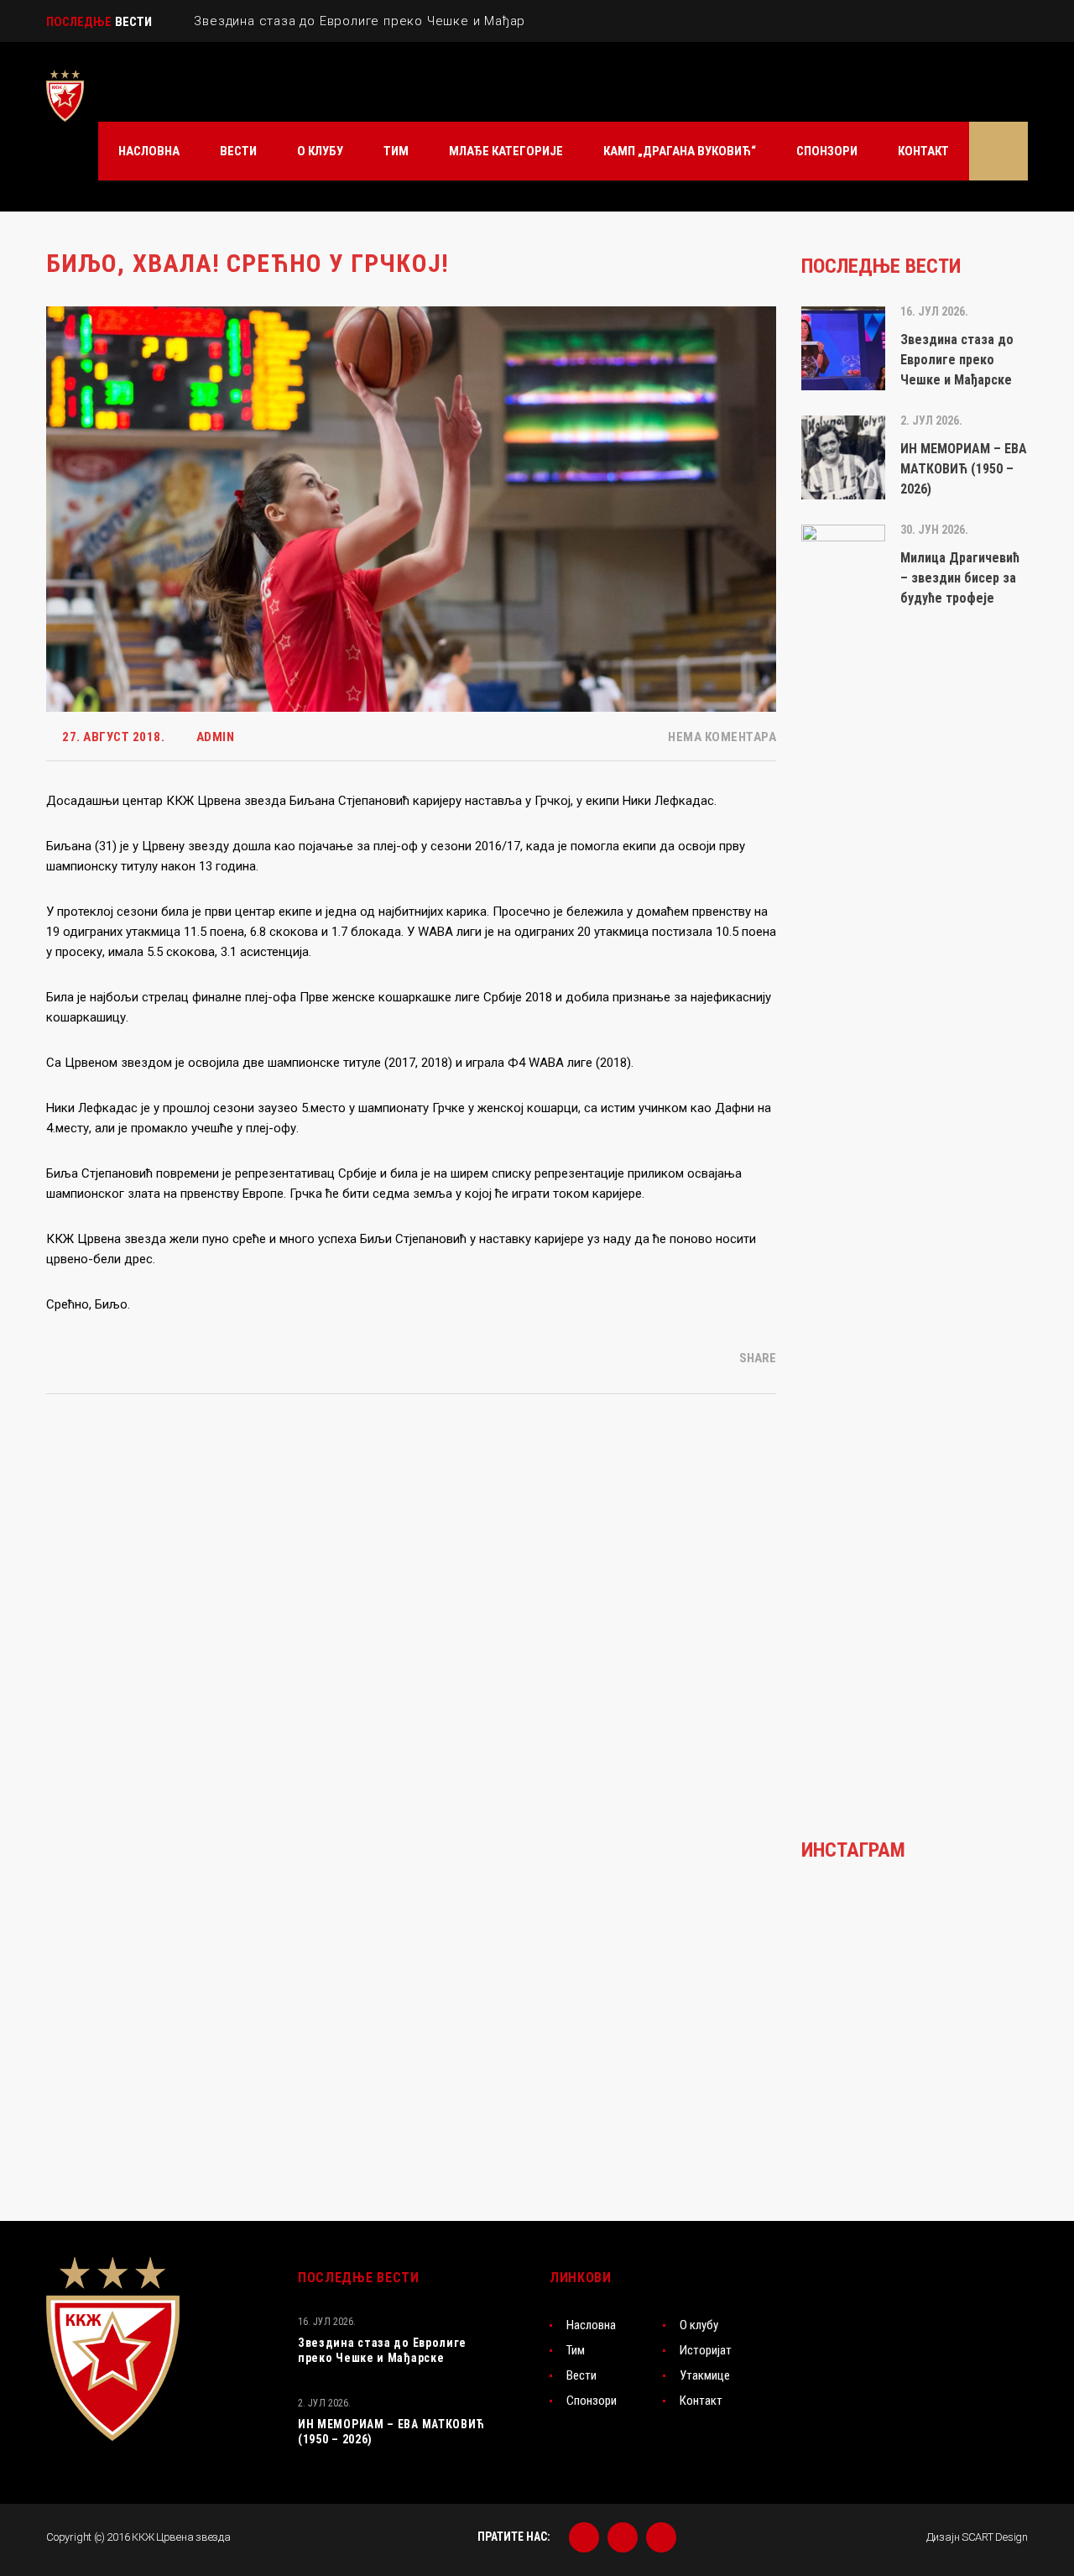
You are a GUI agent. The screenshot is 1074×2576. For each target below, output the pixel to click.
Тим (576, 2350)
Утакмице (705, 2375)
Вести (581, 2375)
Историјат (706, 2350)
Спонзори (592, 2401)
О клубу (699, 2325)
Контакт (701, 2401)
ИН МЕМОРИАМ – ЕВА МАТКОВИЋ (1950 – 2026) (391, 2432)
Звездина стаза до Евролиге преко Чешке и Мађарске (382, 2350)
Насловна (591, 2325)
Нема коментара (721, 737)
